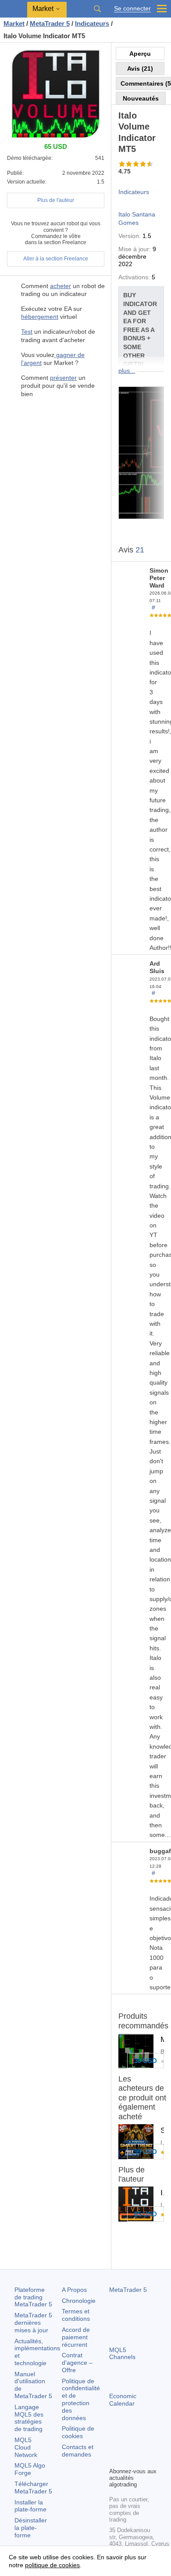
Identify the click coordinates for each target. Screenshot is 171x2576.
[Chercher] (97, 9)
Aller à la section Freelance (56, 259)
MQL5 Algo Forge (30, 2469)
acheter (61, 286)
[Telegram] (128, 2445)
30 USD (146, 2061)
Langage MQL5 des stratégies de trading (29, 2418)
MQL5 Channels (122, 2354)
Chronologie (79, 2301)
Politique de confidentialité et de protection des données (81, 2399)
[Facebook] (114, 2445)
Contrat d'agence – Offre (77, 2363)
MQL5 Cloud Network (26, 2447)
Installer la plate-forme (30, 2506)
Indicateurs (134, 192)
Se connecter (132, 9)
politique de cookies (52, 2565)
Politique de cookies (78, 2432)
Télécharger (33, 2488)
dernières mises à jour (33, 2323)
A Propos (74, 2290)
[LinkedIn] (128, 2459)
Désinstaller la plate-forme (31, 2528)
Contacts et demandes (78, 2451)
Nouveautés (141, 98)
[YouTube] (114, 2459)
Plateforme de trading (33, 2297)
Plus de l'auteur (56, 200)
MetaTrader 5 (128, 2290)
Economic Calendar (123, 2400)
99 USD (146, 2152)
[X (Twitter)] (142, 2445)
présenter (63, 378)
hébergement (40, 317)
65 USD (146, 2214)
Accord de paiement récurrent (76, 2337)
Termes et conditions (76, 2315)
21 (140, 550)
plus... (127, 371)
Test (27, 332)
